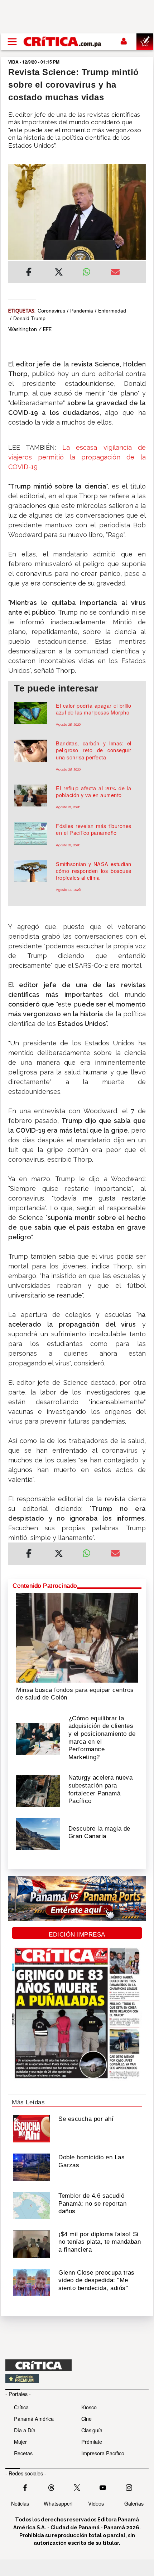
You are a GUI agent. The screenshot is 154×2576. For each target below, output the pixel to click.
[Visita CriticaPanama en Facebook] (25, 2487)
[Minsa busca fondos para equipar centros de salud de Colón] (77, 1637)
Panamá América (34, 2418)
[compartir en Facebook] (29, 273)
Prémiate (92, 2441)
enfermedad (112, 311)
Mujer (20, 2441)
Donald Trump (29, 318)
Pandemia (82, 311)
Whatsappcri (58, 2503)
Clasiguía (92, 2430)
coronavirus (51, 311)
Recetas (23, 2453)
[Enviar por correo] (115, 273)
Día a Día (25, 2430)
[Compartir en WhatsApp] (91, 270)
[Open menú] (12, 42)
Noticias (20, 2503)
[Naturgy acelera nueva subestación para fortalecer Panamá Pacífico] (38, 1790)
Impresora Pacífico (103, 2453)
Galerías (134, 2503)
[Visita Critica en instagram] (129, 2487)
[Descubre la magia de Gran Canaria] (38, 1833)
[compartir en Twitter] (59, 273)
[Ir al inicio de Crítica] (63, 41)
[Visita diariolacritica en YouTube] (103, 2487)
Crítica (21, 2407)
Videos (96, 2503)
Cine (86, 2418)
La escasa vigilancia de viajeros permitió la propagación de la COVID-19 (77, 457)
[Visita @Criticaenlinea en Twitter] (51, 2487)
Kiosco (89, 2407)
